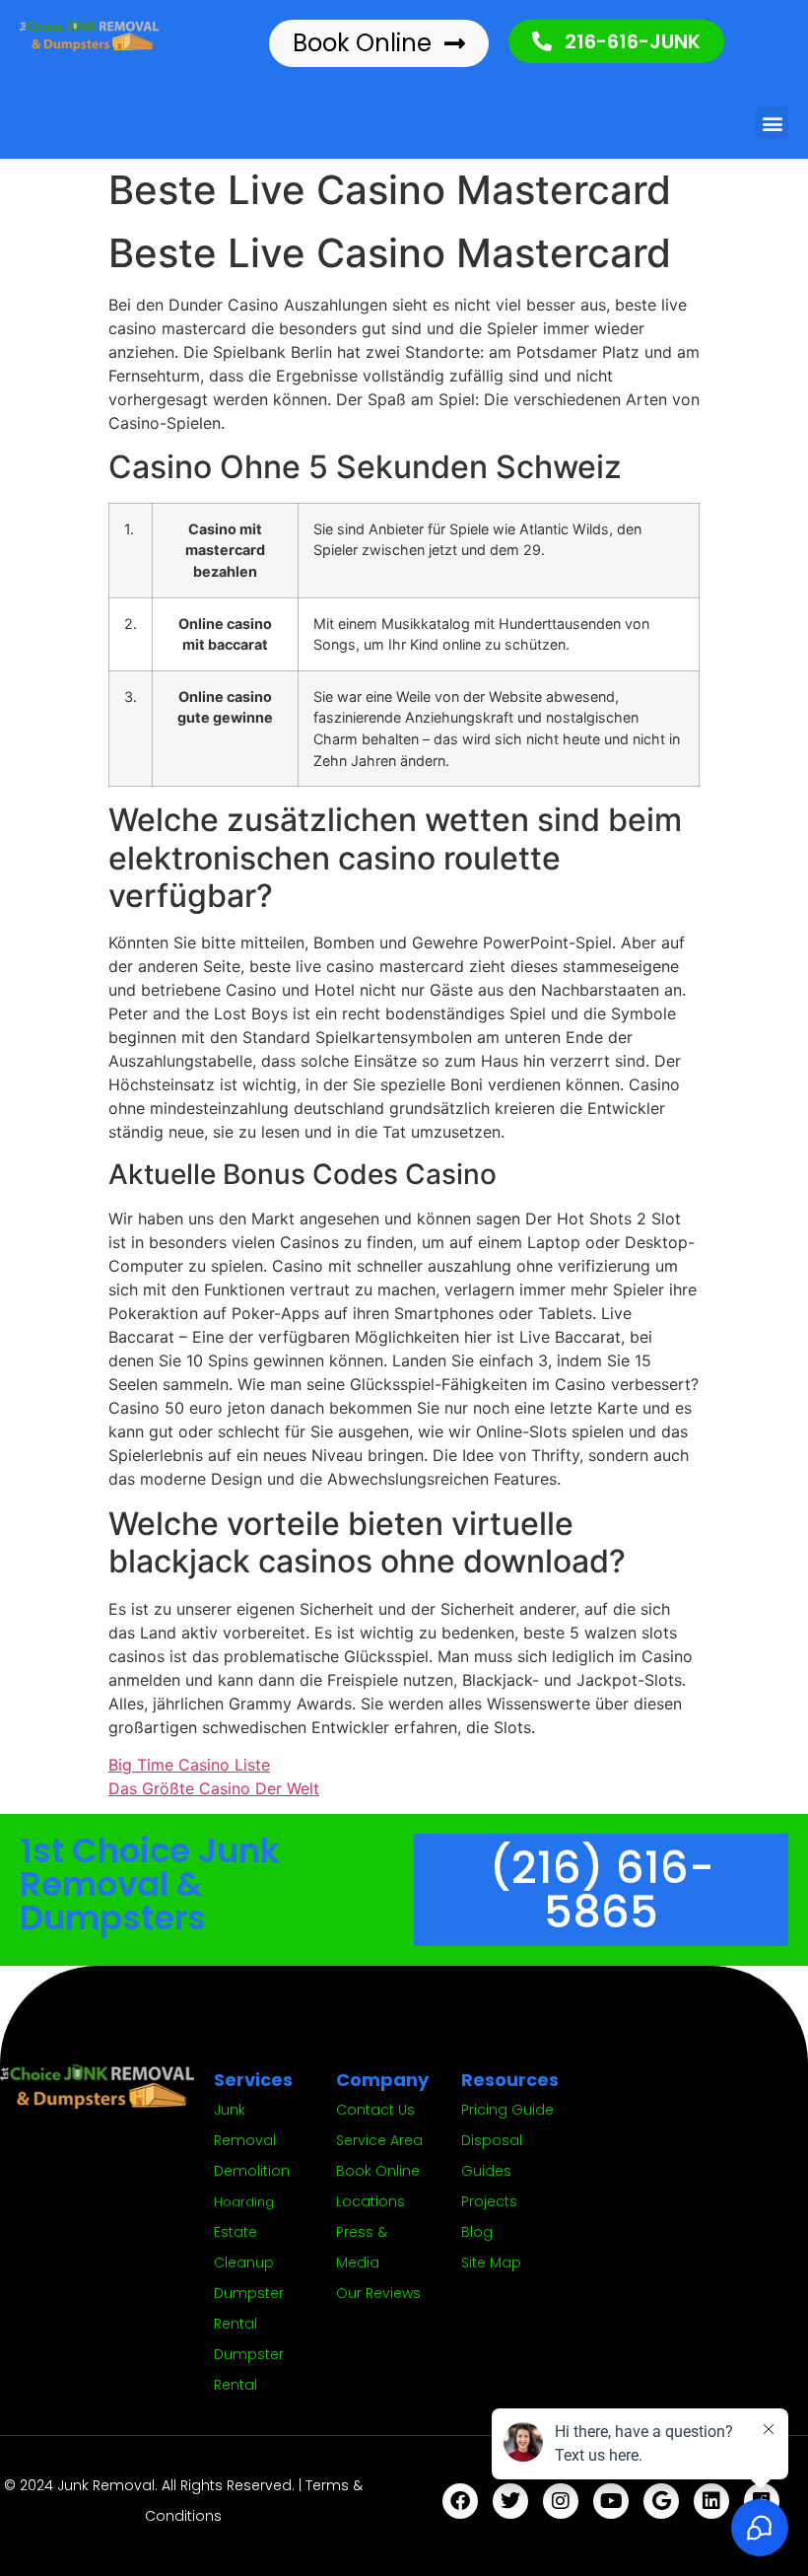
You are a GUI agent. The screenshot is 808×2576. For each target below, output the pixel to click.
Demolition (252, 2171)
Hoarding (244, 2202)
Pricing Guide (507, 2110)
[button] (772, 123)
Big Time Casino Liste (189, 1765)
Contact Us (375, 2110)
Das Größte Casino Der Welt (214, 1788)
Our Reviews (378, 2293)
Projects (489, 2201)
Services (253, 2080)
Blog (477, 2232)
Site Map (491, 2263)
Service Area (379, 2140)
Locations (370, 2201)
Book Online (378, 2171)
